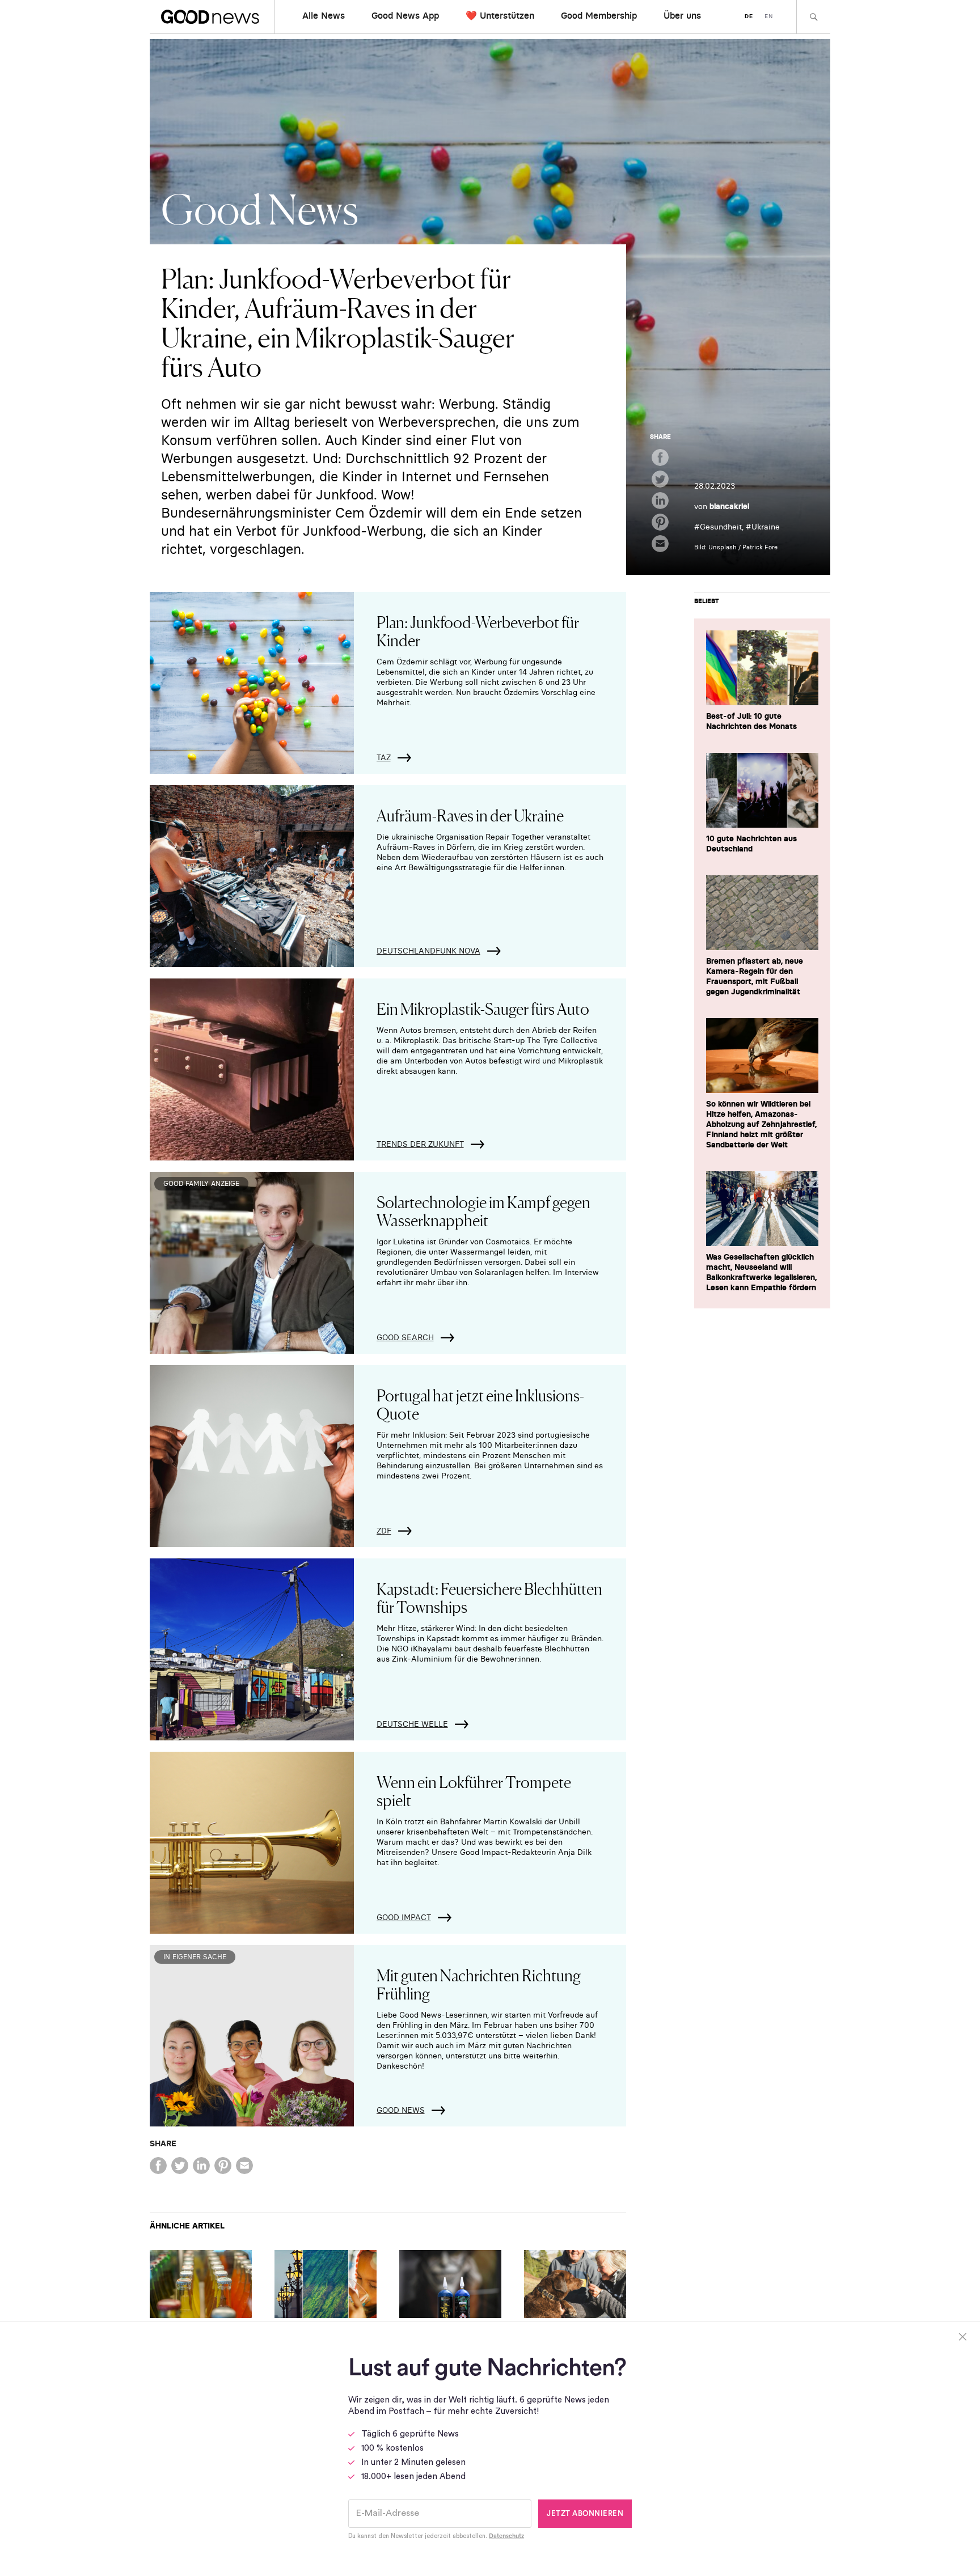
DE (749, 16)
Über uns (682, 15)
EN (769, 16)
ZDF (384, 1531)
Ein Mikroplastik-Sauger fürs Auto (483, 1008)
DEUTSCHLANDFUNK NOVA (428, 951)
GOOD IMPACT (404, 1917)
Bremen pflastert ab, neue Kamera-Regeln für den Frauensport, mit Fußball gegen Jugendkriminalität (755, 976)
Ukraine (766, 527)
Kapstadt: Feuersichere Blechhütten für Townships (489, 1597)
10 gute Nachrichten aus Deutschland (751, 844)
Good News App (405, 15)
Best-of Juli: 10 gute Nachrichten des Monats (751, 721)
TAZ (384, 757)
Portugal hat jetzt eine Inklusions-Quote (480, 1404)
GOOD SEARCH (405, 1337)
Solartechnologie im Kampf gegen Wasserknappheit (483, 1210)
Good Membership (599, 15)
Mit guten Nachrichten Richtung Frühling (479, 1984)
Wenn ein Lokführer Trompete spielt (474, 1790)
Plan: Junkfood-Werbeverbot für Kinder (478, 630)
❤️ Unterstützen (500, 15)
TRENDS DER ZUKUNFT (420, 1144)
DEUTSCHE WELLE (412, 1724)
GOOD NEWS (401, 2110)
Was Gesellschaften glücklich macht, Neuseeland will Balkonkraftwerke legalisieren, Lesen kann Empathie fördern (761, 1272)
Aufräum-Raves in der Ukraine (470, 815)
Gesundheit (721, 527)
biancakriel (729, 506)
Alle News (324, 15)
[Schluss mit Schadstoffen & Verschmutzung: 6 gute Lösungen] (326, 2284)
